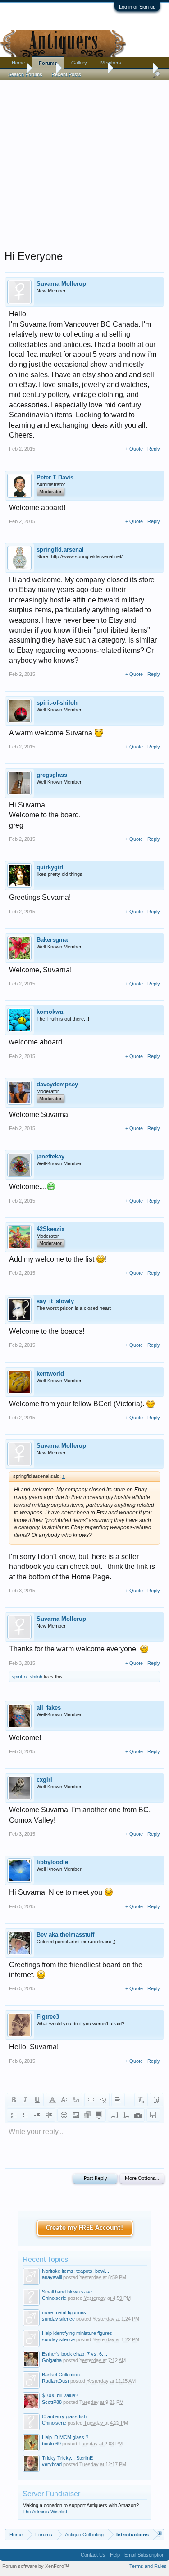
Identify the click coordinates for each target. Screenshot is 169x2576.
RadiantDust (55, 2381)
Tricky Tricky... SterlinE (67, 2458)
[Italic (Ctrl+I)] (25, 2100)
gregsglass (52, 775)
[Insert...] (99, 2115)
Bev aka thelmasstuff (65, 1935)
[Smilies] (64, 2115)
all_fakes (49, 1707)
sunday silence (58, 2319)
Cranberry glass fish (64, 2416)
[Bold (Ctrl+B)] (14, 2100)
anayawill (52, 2277)
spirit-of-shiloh (57, 703)
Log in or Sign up (137, 7)
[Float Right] (126, 2115)
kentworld (50, 1374)
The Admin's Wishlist (45, 2512)
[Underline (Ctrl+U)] (37, 2100)
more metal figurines (64, 2312)
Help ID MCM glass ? (65, 2437)
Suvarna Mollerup (61, 284)
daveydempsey (57, 1084)
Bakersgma (52, 940)
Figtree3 (48, 2017)
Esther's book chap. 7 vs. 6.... (75, 2354)
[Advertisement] (84, 163)
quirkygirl (50, 867)
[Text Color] (52, 2100)
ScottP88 (52, 2402)
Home (18, 63)
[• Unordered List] (14, 2115)
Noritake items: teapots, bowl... (75, 2271)
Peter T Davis (55, 477)
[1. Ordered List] (25, 2115)
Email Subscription (144, 2555)
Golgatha (52, 2360)
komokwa (50, 1012)
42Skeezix (50, 1229)
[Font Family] (76, 2100)
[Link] (91, 2100)
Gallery (79, 63)
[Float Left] (114, 2115)
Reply (154, 449)
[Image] (76, 2115)
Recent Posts (66, 74)
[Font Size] (64, 2100)
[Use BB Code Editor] (156, 2100)
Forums (48, 63)
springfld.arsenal (60, 549)
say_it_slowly (55, 1301)
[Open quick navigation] (159, 2534)
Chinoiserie (54, 2298)
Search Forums (25, 74)
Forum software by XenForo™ (36, 2566)
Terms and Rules (148, 2566)
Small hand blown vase (67, 2292)
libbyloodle (52, 1862)
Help (115, 2555)
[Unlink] (103, 2100)
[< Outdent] (37, 2115)
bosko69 (51, 2444)
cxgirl (44, 1780)
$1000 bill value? (60, 2395)
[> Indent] (49, 2115)
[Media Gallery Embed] (138, 2115)
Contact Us (93, 2555)
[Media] (87, 2115)
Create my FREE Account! (84, 2228)
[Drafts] (153, 2115)
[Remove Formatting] (141, 2100)
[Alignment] (118, 2100)
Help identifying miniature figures (77, 2333)
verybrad (52, 2464)
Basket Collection (61, 2375)
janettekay (50, 1156)
